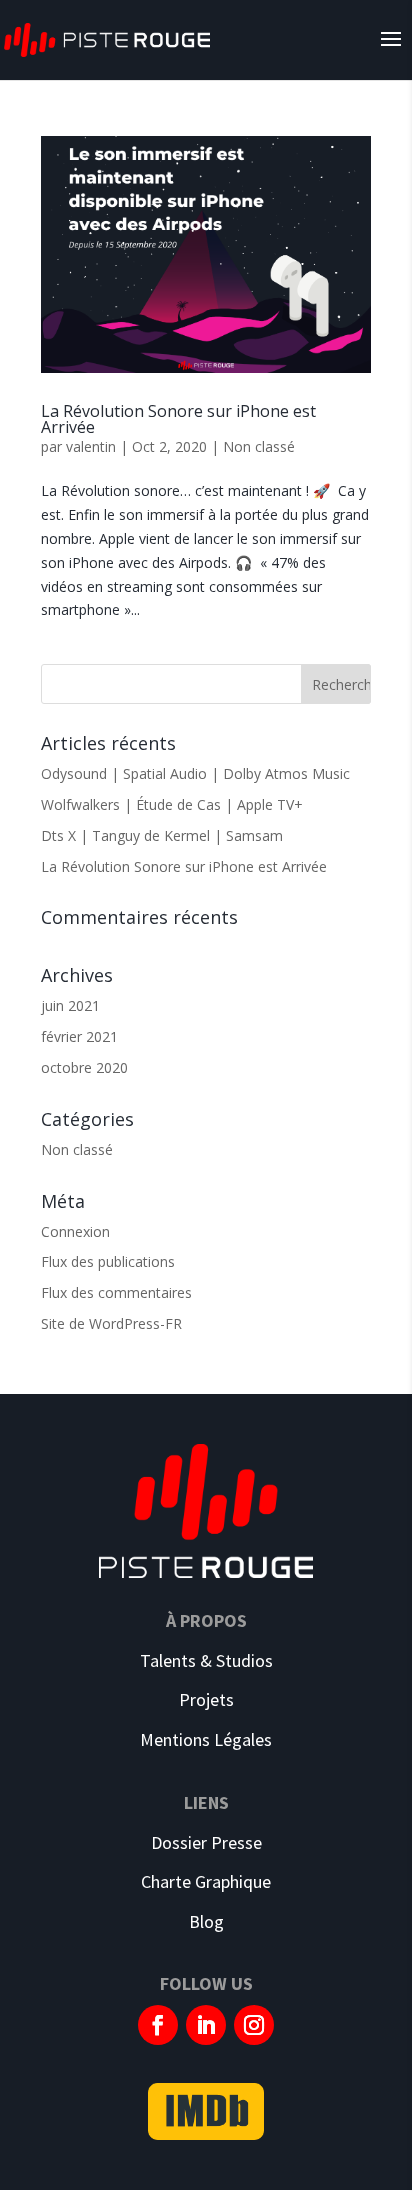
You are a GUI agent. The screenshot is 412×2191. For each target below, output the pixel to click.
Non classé (259, 446)
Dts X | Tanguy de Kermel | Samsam (162, 835)
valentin (91, 446)
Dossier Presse (206, 1842)
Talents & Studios (206, 1660)
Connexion (75, 1231)
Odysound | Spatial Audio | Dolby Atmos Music (195, 773)
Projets (206, 1699)
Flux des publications (108, 1261)
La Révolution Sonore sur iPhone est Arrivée (178, 419)
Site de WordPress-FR (111, 1323)
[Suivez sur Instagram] (254, 2025)
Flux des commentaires (116, 1292)
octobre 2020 (84, 1067)
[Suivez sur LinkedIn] (206, 2025)
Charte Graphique (206, 1881)
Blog (206, 1921)
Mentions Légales (206, 1739)
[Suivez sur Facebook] (158, 2025)
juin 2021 (70, 1005)
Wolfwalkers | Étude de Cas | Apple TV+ (172, 804)
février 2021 (79, 1036)
